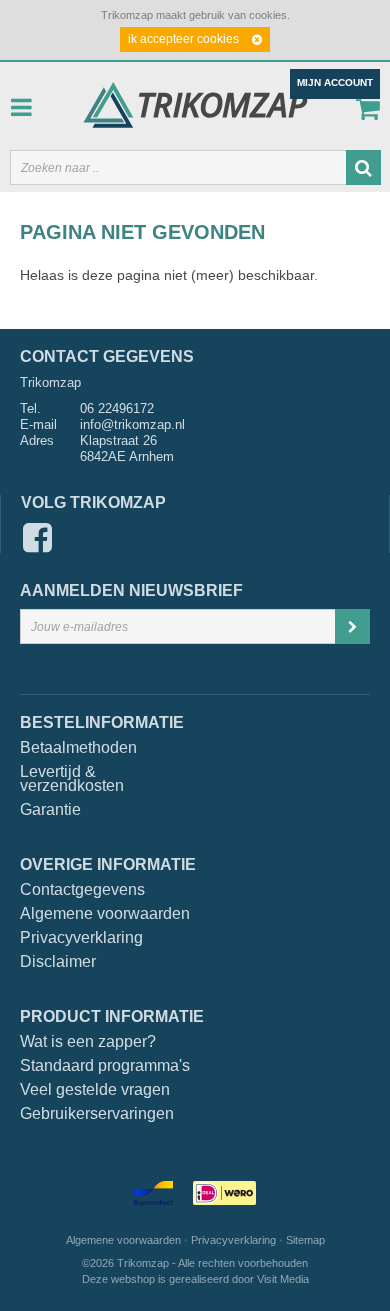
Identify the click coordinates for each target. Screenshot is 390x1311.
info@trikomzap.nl (132, 424)
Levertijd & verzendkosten (66, 779)
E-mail (38, 424)
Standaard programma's (105, 1066)
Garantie (50, 810)
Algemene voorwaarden (105, 914)
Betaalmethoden (66, 748)
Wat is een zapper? (88, 1042)
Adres (37, 440)
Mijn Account (335, 82)
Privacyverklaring (81, 938)
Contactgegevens (82, 890)
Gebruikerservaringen (97, 1114)
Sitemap (305, 1240)
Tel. (30, 408)
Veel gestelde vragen (95, 1090)
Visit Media (283, 1279)
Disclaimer (58, 962)
